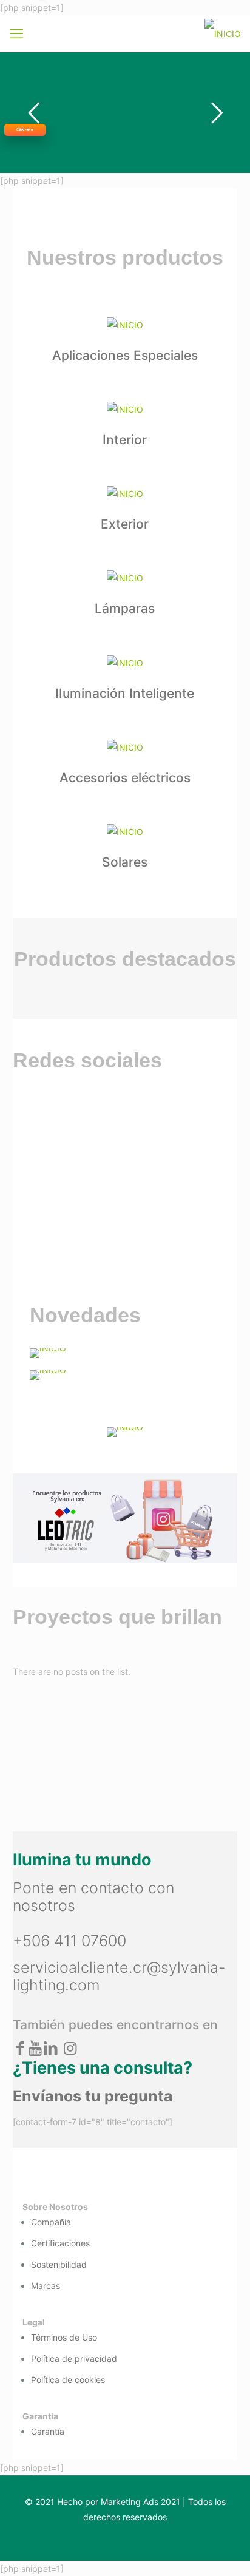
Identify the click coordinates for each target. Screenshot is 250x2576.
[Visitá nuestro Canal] (125, 1353)
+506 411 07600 (69, 1941)
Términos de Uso (64, 2337)
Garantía (48, 2431)
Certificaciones (60, 2243)
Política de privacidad (74, 2358)
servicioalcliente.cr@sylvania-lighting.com (119, 1976)
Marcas (46, 2286)
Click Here (25, 130)
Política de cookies (68, 2380)
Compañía (51, 2222)
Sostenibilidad (59, 2264)
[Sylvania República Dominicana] (223, 33)
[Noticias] (125, 1375)
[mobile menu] (16, 33)
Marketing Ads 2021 (140, 2502)
